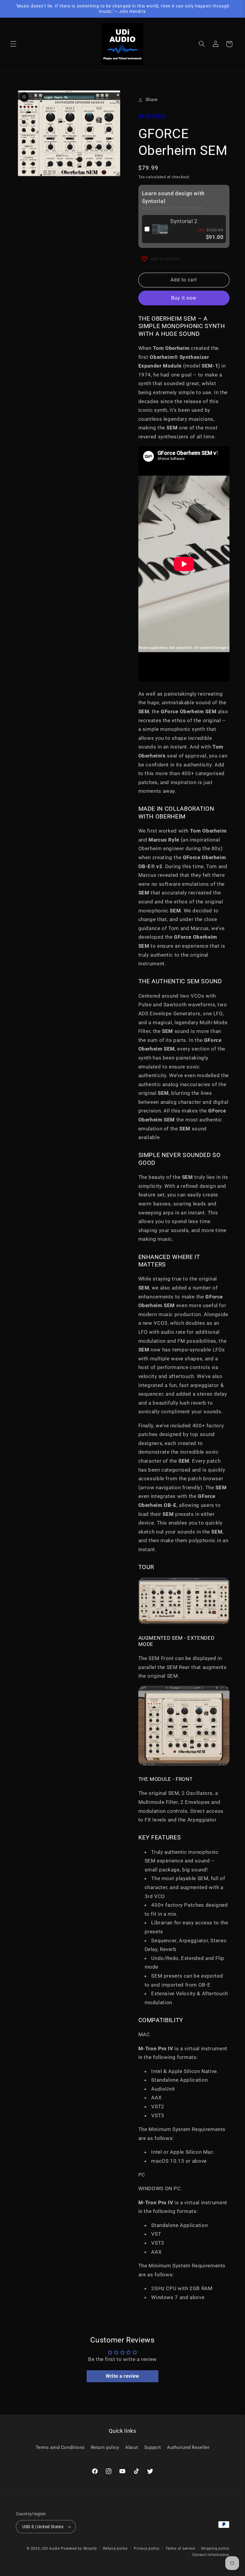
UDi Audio (51, 2548)
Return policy (105, 2447)
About (132, 2447)
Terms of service (180, 2548)
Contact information (211, 2555)
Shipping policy (215, 2548)
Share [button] (152, 100)
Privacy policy (147, 2548)
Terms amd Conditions (60, 2447)
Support (153, 2447)
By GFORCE (152, 116)
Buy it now (184, 298)
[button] (13, 44)
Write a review (122, 2376)
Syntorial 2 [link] (184, 221)
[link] (160, 229)
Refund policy (115, 2548)
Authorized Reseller (188, 2447)
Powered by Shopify (79, 2548)
